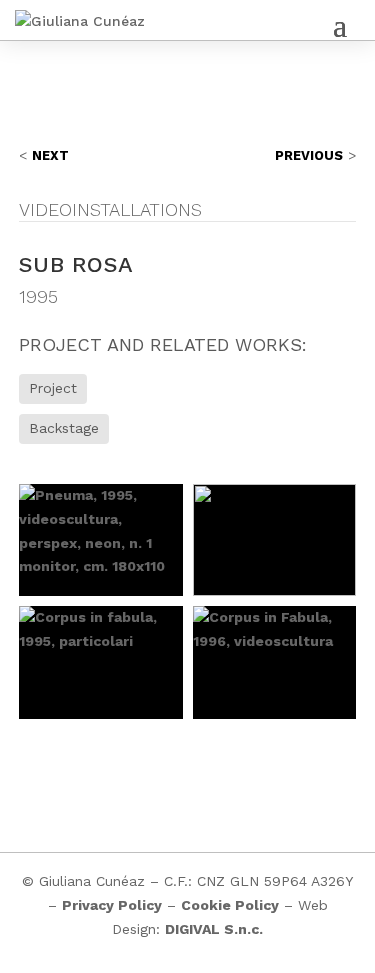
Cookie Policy (230, 905)
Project (53, 388)
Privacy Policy (112, 905)
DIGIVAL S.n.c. (214, 929)
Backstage (64, 428)
